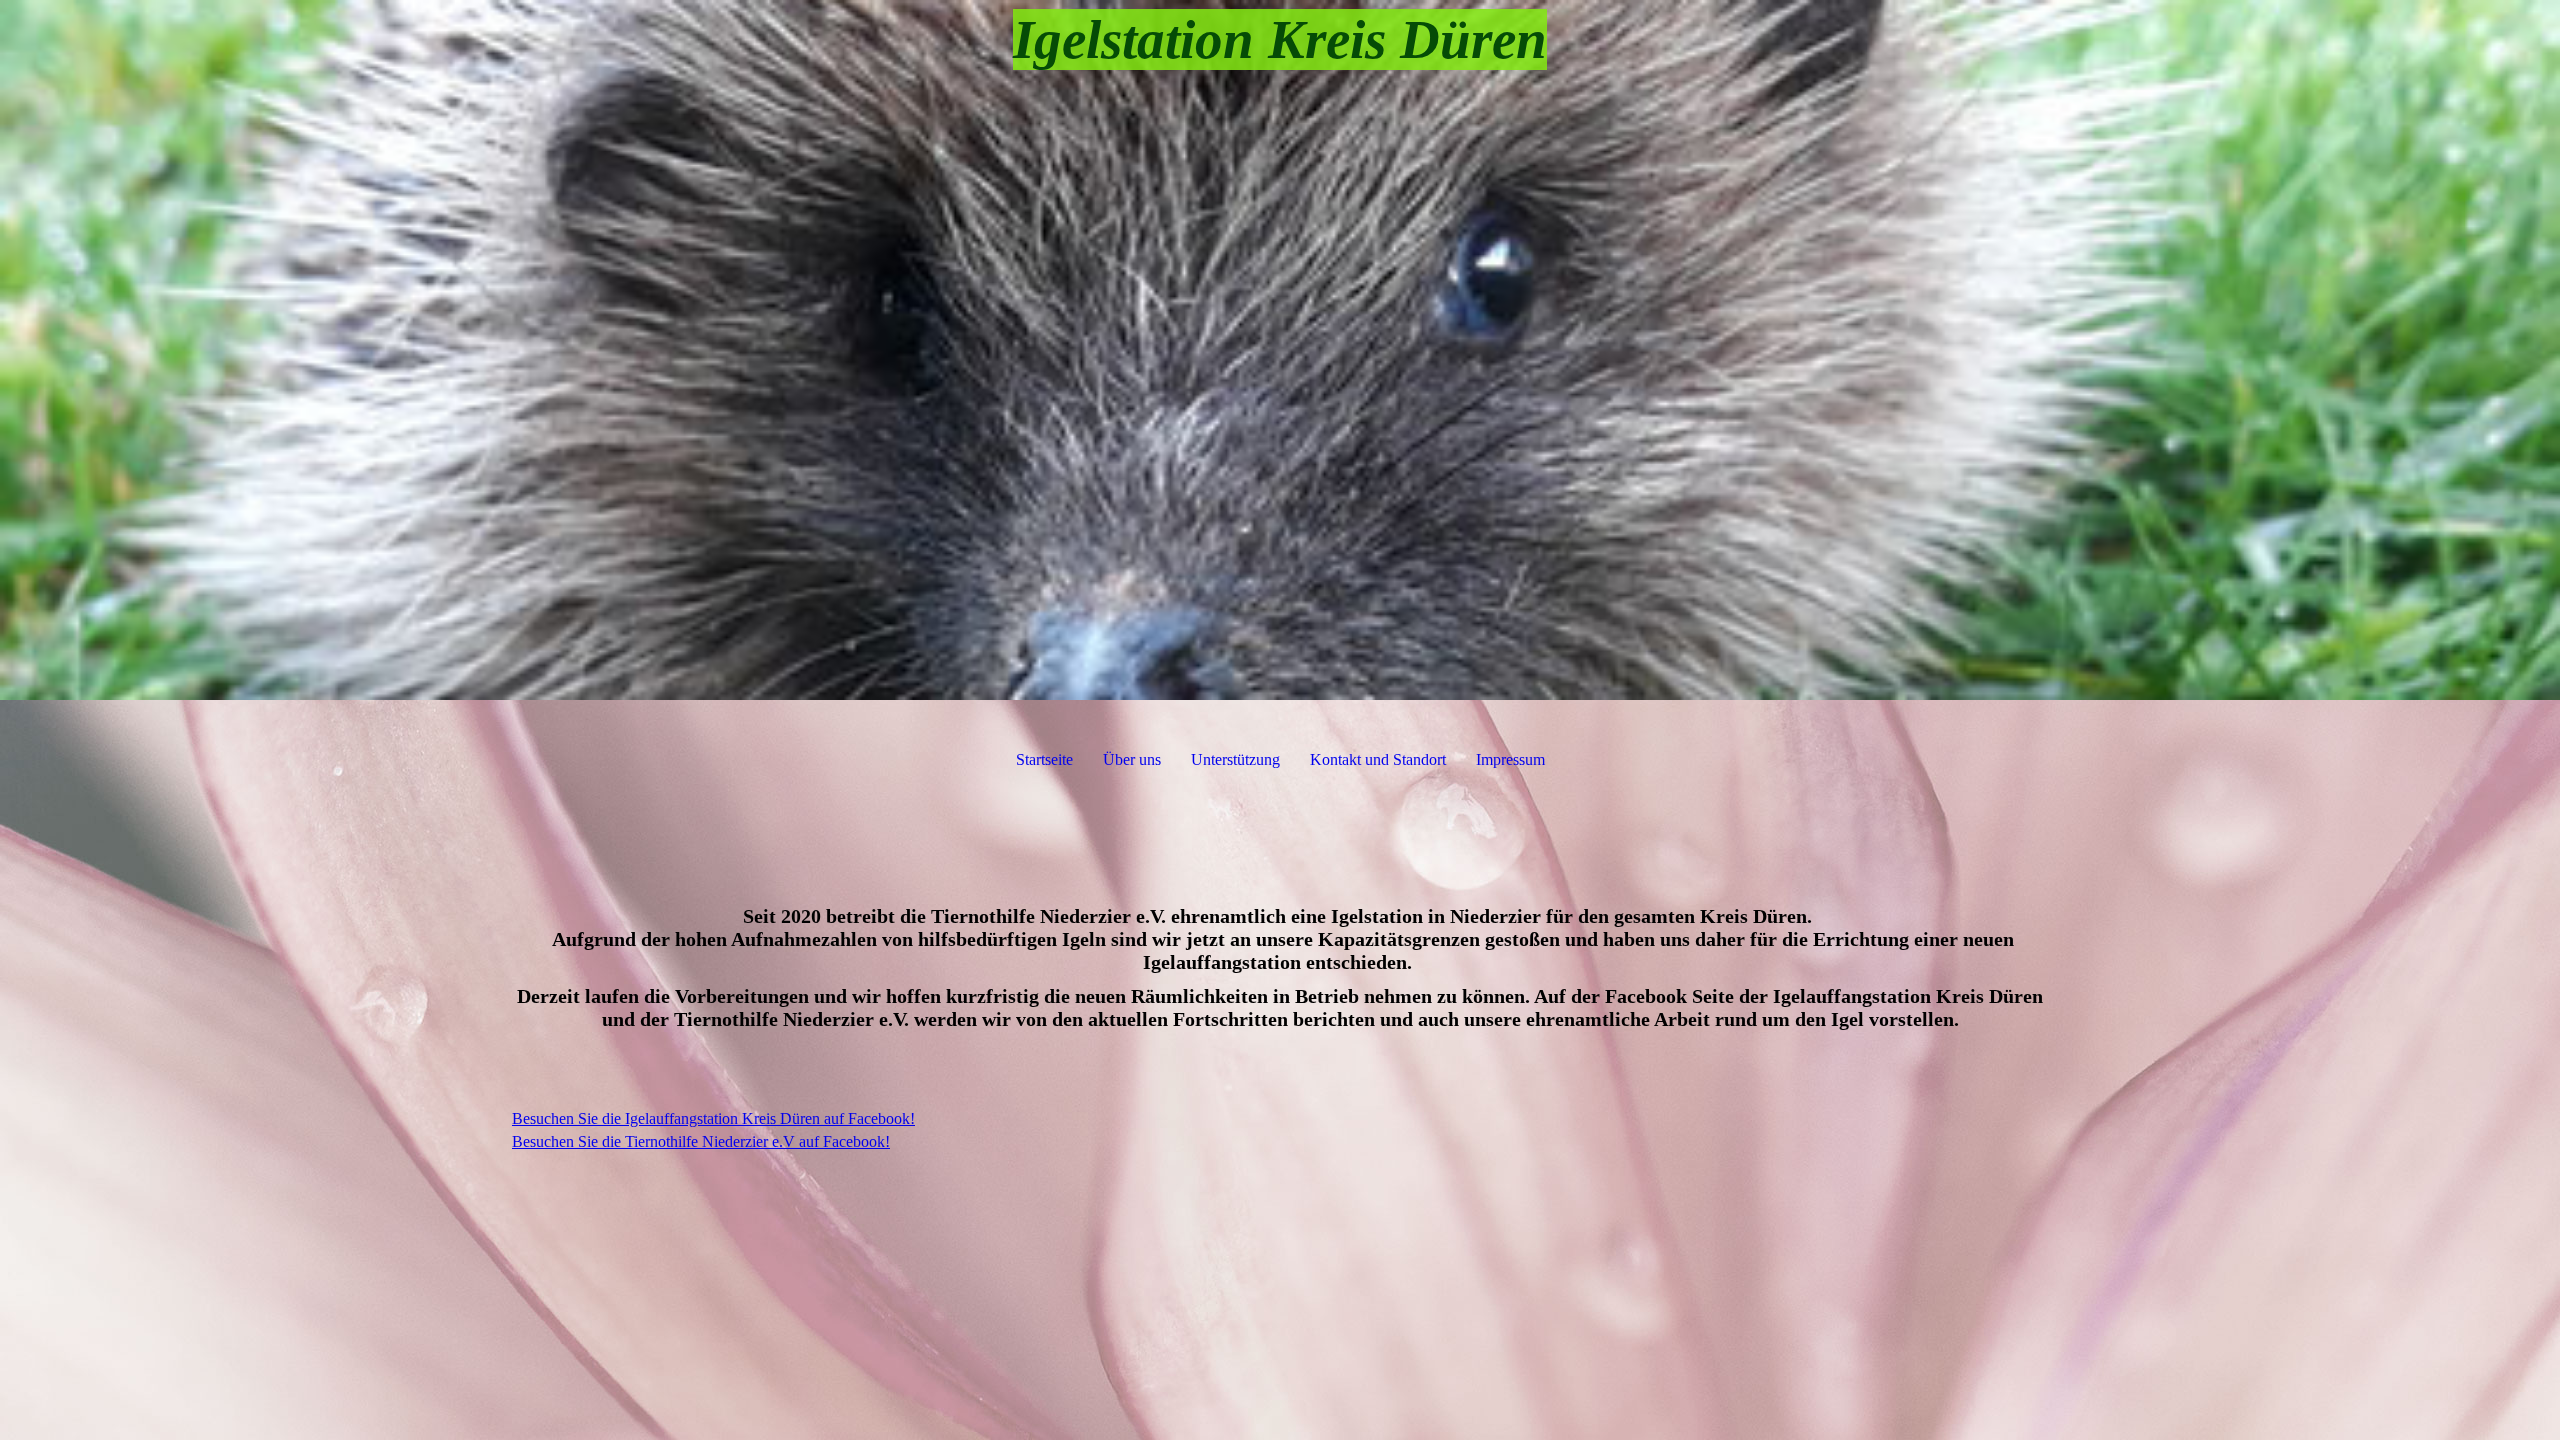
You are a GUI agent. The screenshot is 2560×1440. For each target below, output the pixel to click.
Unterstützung (1235, 759)
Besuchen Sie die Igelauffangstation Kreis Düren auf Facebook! (713, 1118)
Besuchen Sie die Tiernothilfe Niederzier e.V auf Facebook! (701, 1141)
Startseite (1044, 759)
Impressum (1510, 759)
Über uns (1132, 759)
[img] (1280, 350)
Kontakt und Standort (1378, 759)
